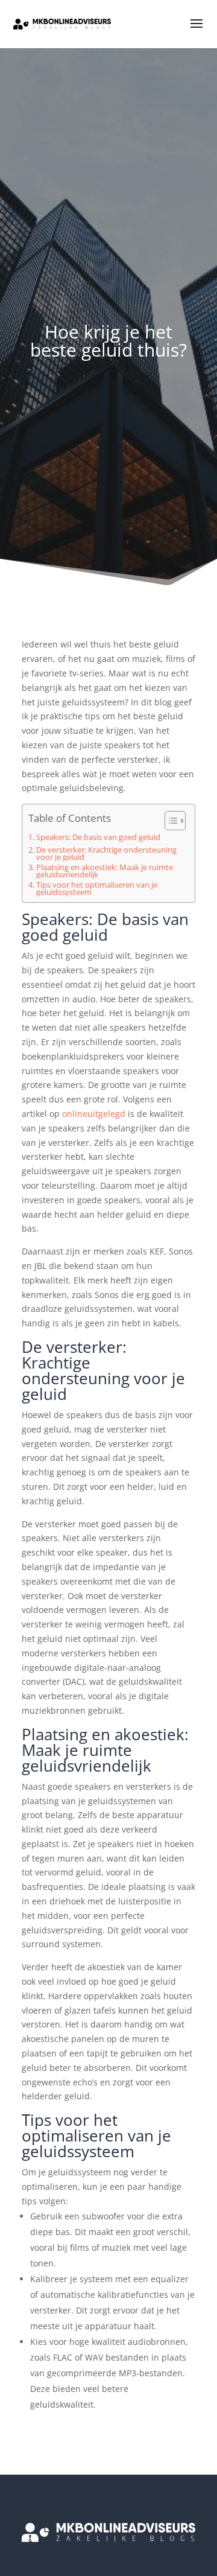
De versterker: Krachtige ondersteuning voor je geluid (106, 854)
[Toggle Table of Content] (169, 821)
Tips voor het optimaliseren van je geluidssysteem (97, 889)
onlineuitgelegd (94, 1114)
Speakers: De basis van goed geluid (98, 838)
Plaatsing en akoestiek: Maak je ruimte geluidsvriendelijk (105, 871)
